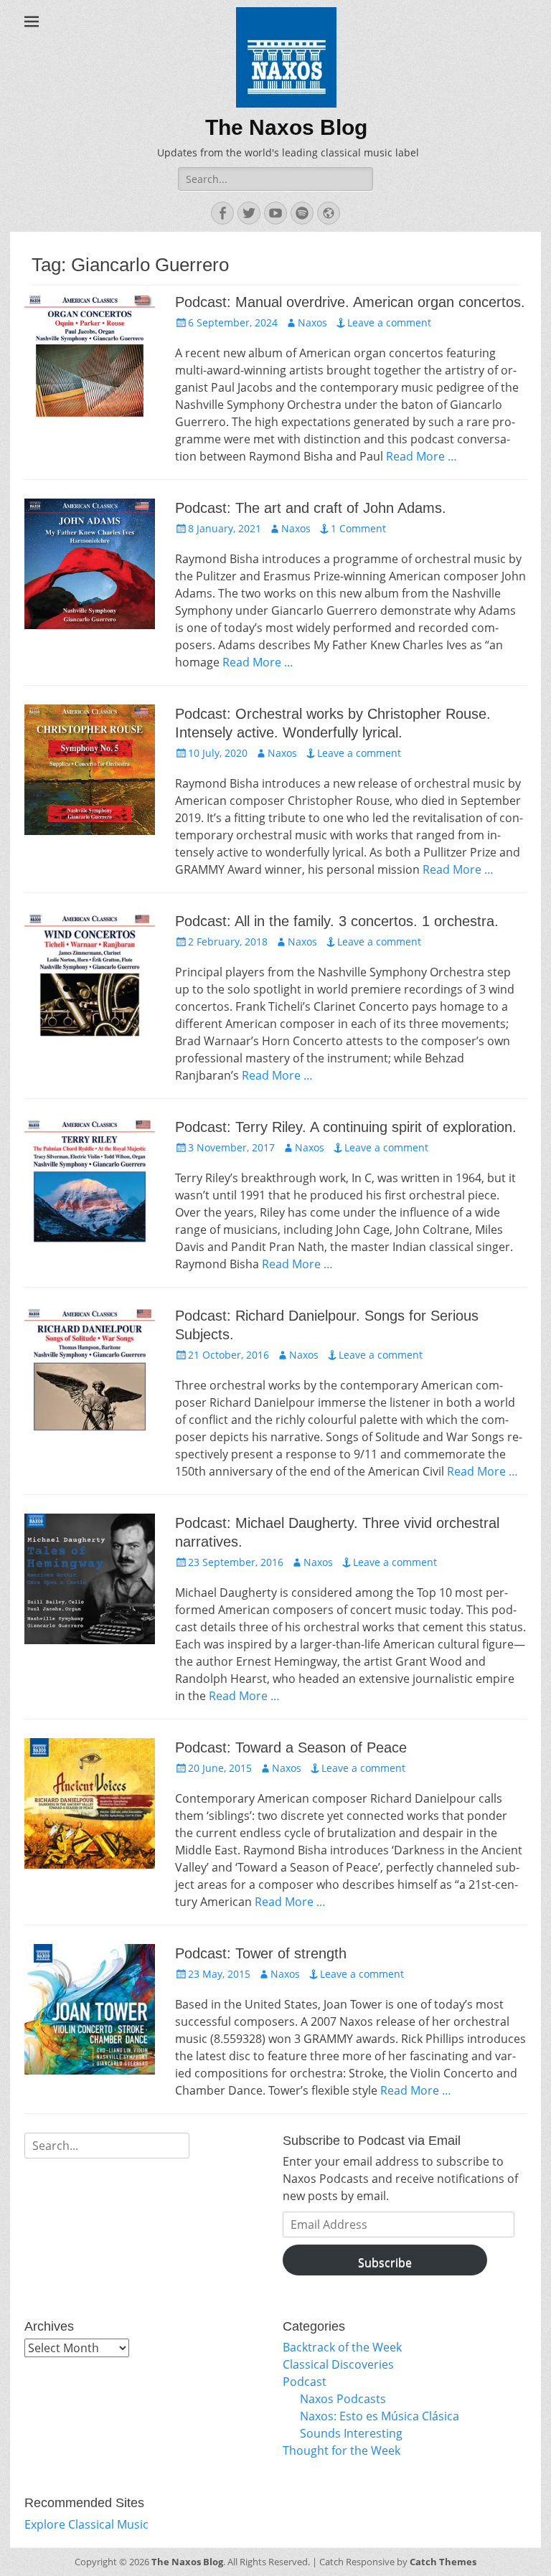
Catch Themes (443, 2562)
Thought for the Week (342, 2450)
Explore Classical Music (86, 2524)
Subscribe (385, 2263)
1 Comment (358, 528)
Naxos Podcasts (343, 2399)
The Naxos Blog (286, 127)
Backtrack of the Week (342, 2347)
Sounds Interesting (351, 2433)
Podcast (305, 2382)
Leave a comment (389, 322)
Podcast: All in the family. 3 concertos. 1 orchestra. (337, 921)
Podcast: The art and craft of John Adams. (311, 508)
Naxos (312, 322)
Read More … (422, 456)
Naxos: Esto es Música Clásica (380, 2416)
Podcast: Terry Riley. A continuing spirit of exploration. (346, 1127)
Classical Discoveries (338, 2364)
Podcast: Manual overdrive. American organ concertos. (350, 302)
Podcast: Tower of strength (261, 1953)
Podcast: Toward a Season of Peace (291, 1747)
